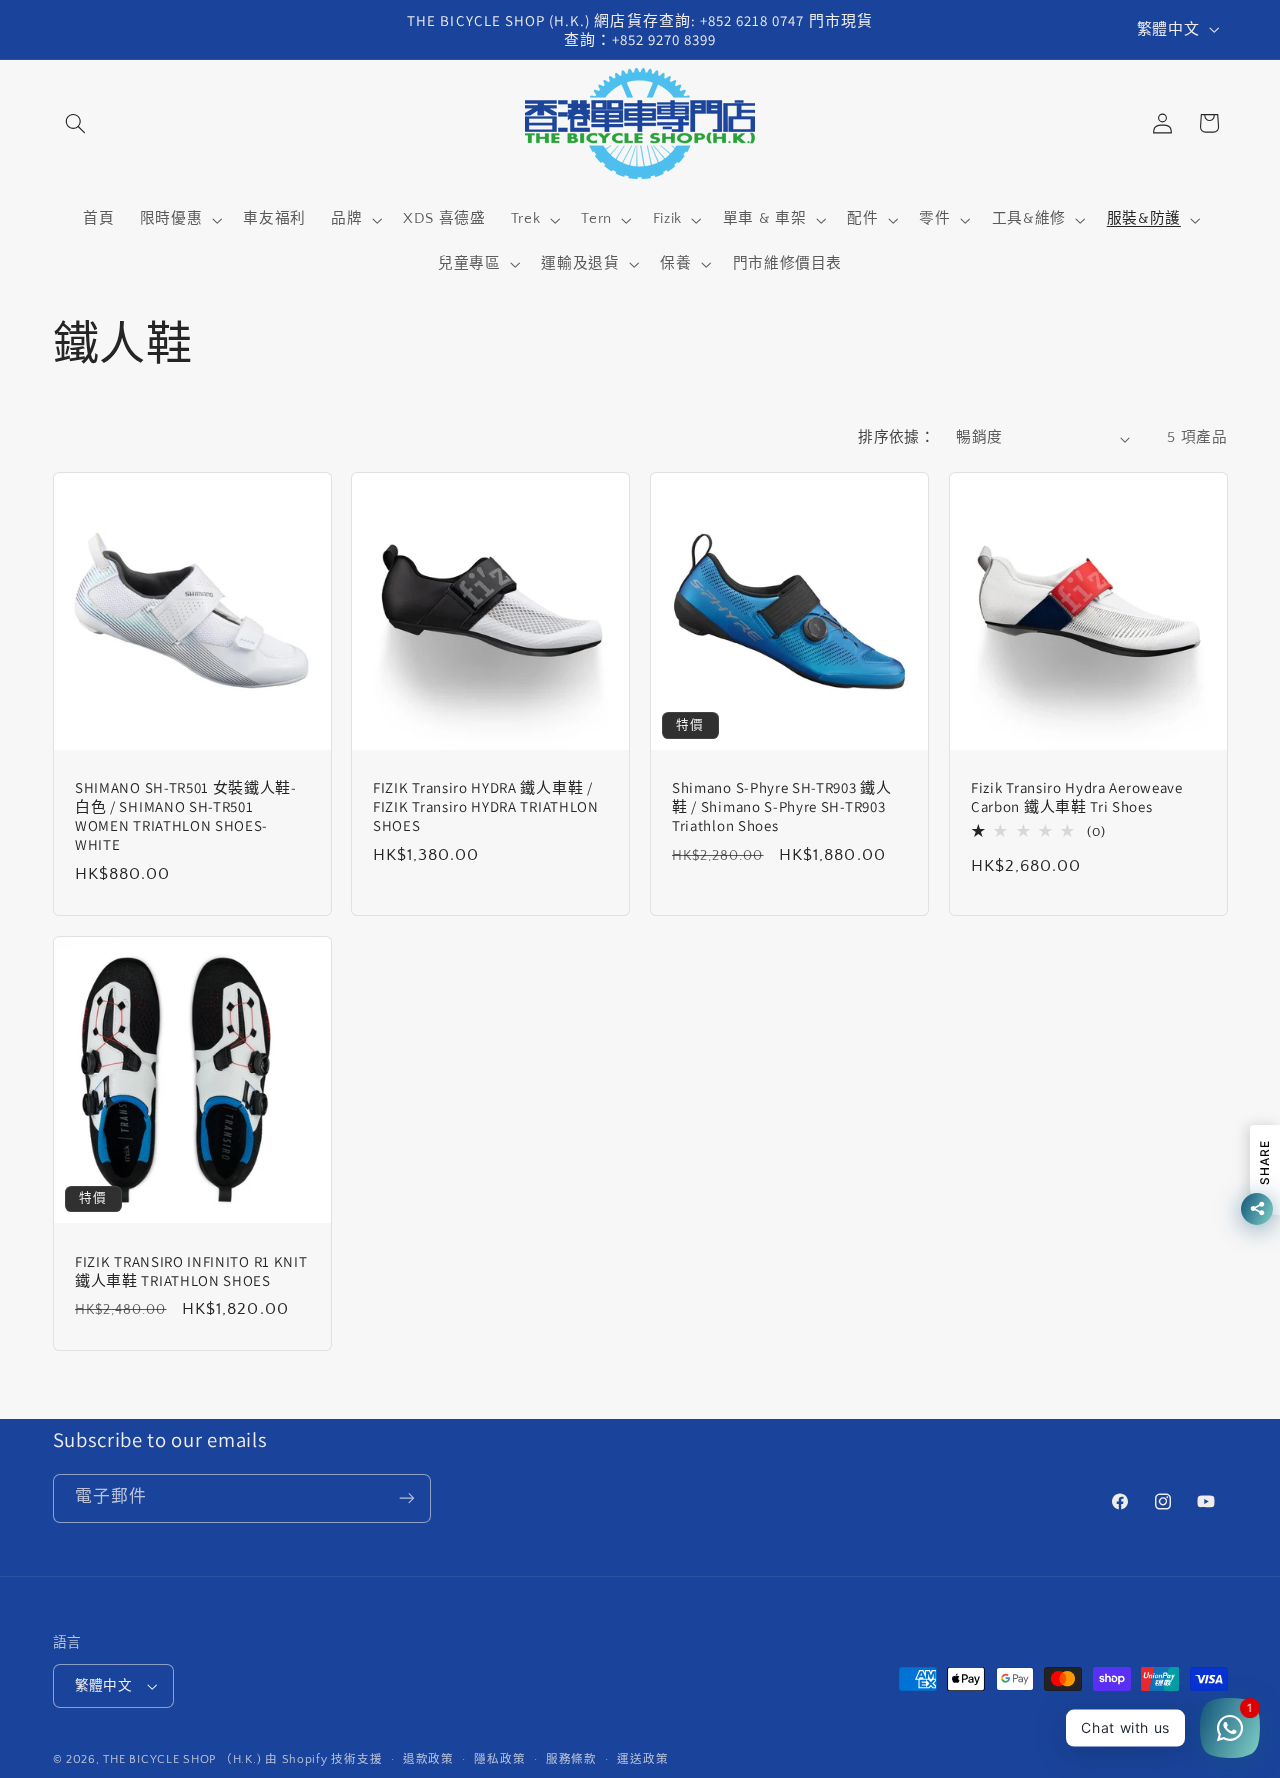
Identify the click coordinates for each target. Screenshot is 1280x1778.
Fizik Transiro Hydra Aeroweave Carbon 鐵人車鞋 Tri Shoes (1077, 797)
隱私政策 (499, 1759)
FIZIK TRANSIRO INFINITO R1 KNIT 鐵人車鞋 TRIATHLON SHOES (191, 1270)
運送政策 (642, 1759)
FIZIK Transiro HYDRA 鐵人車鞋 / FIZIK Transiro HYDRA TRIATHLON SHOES (486, 806)
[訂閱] (406, 1498)
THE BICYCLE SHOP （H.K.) (184, 1759)
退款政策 (428, 1759)
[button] (76, 123)
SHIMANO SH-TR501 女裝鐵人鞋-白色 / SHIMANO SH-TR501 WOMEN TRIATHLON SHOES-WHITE (186, 816)
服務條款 (571, 1759)
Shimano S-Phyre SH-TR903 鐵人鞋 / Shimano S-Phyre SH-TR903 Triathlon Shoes (782, 806)
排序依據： (896, 438)
